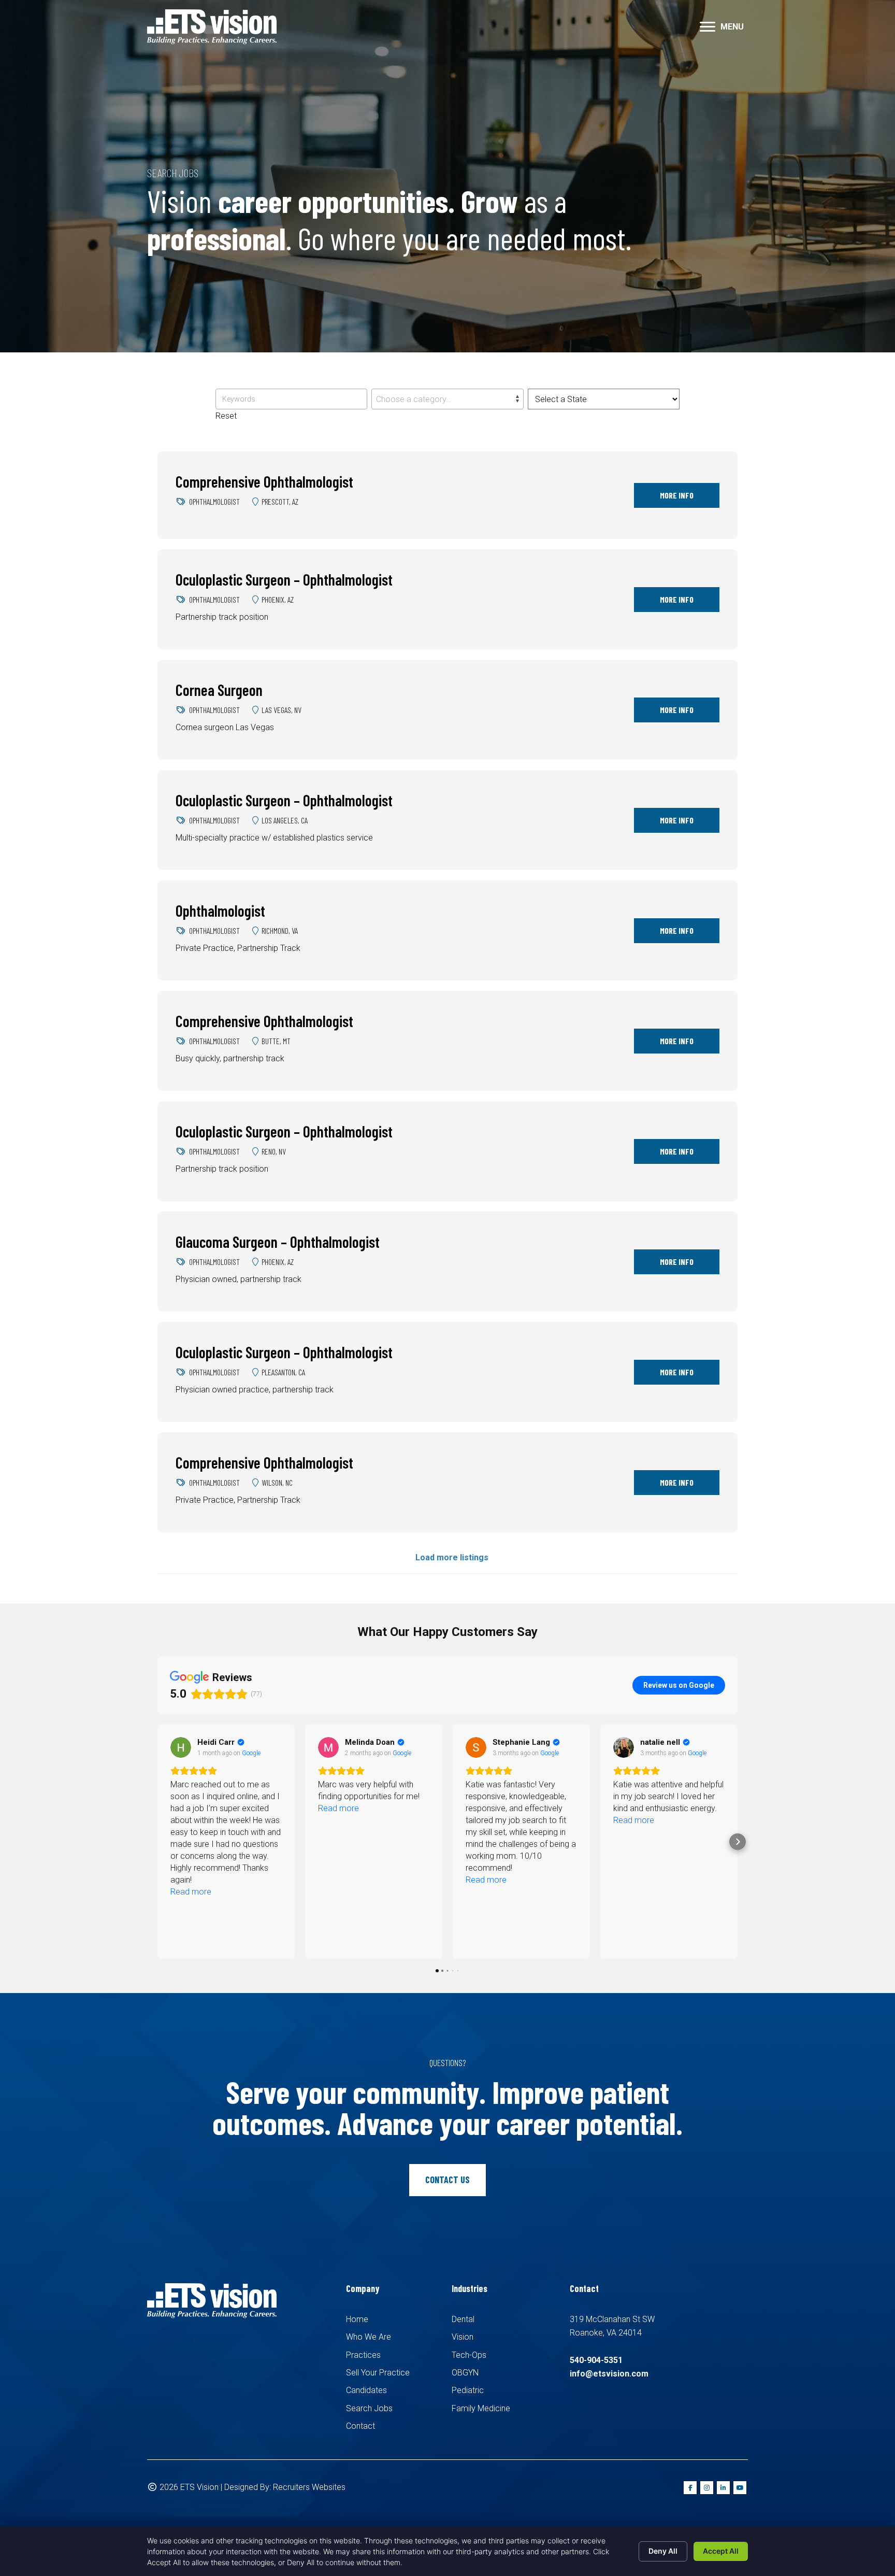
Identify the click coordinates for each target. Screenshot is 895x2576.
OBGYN (465, 2373)
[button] (708, 27)
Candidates (366, 2390)
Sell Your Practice (378, 2373)
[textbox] (447, 400)
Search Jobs (369, 2408)
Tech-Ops (469, 2355)
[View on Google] (181, 1747)
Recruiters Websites (309, 2487)
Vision (463, 2337)
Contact (360, 2426)
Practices (363, 2355)
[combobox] (447, 399)
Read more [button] (191, 1808)
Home (357, 2319)
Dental (463, 2319)
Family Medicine (481, 2408)
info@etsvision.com (609, 2374)
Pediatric (468, 2390)
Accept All (721, 2551)
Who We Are (369, 2337)
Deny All (663, 2551)
